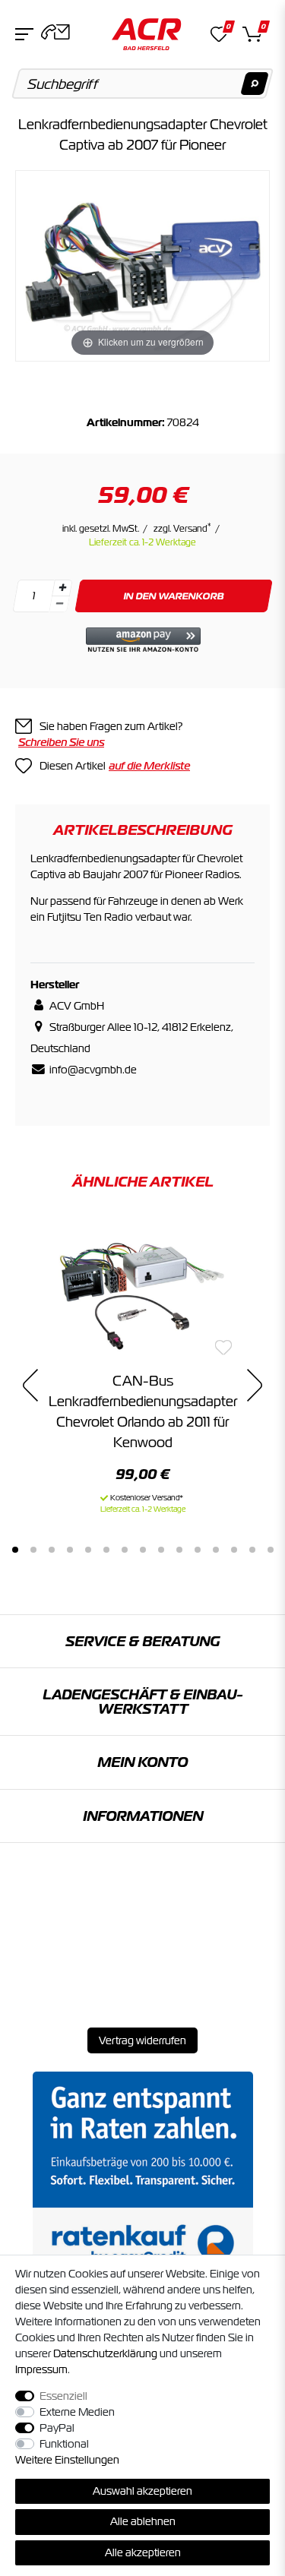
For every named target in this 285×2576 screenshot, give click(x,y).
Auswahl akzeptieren (142, 2491)
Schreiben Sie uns (61, 742)
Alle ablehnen (143, 2521)
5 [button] (88, 1550)
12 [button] (216, 1550)
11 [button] (198, 1550)
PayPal (57, 2428)
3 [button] (52, 1550)
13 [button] (234, 1550)
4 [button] (70, 1550)
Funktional (64, 2444)
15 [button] (271, 1550)
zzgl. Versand (182, 529)
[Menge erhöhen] (62, 588)
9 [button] (161, 1550)
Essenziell (63, 2396)
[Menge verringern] (59, 604)
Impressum (41, 2369)
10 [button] (179, 1550)
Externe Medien (77, 2412)
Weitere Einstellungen (67, 2460)
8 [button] (143, 1550)
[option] (142, 1367)
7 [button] (125, 1550)
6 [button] (106, 1550)
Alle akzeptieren (143, 2552)
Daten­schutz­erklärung (105, 2353)
